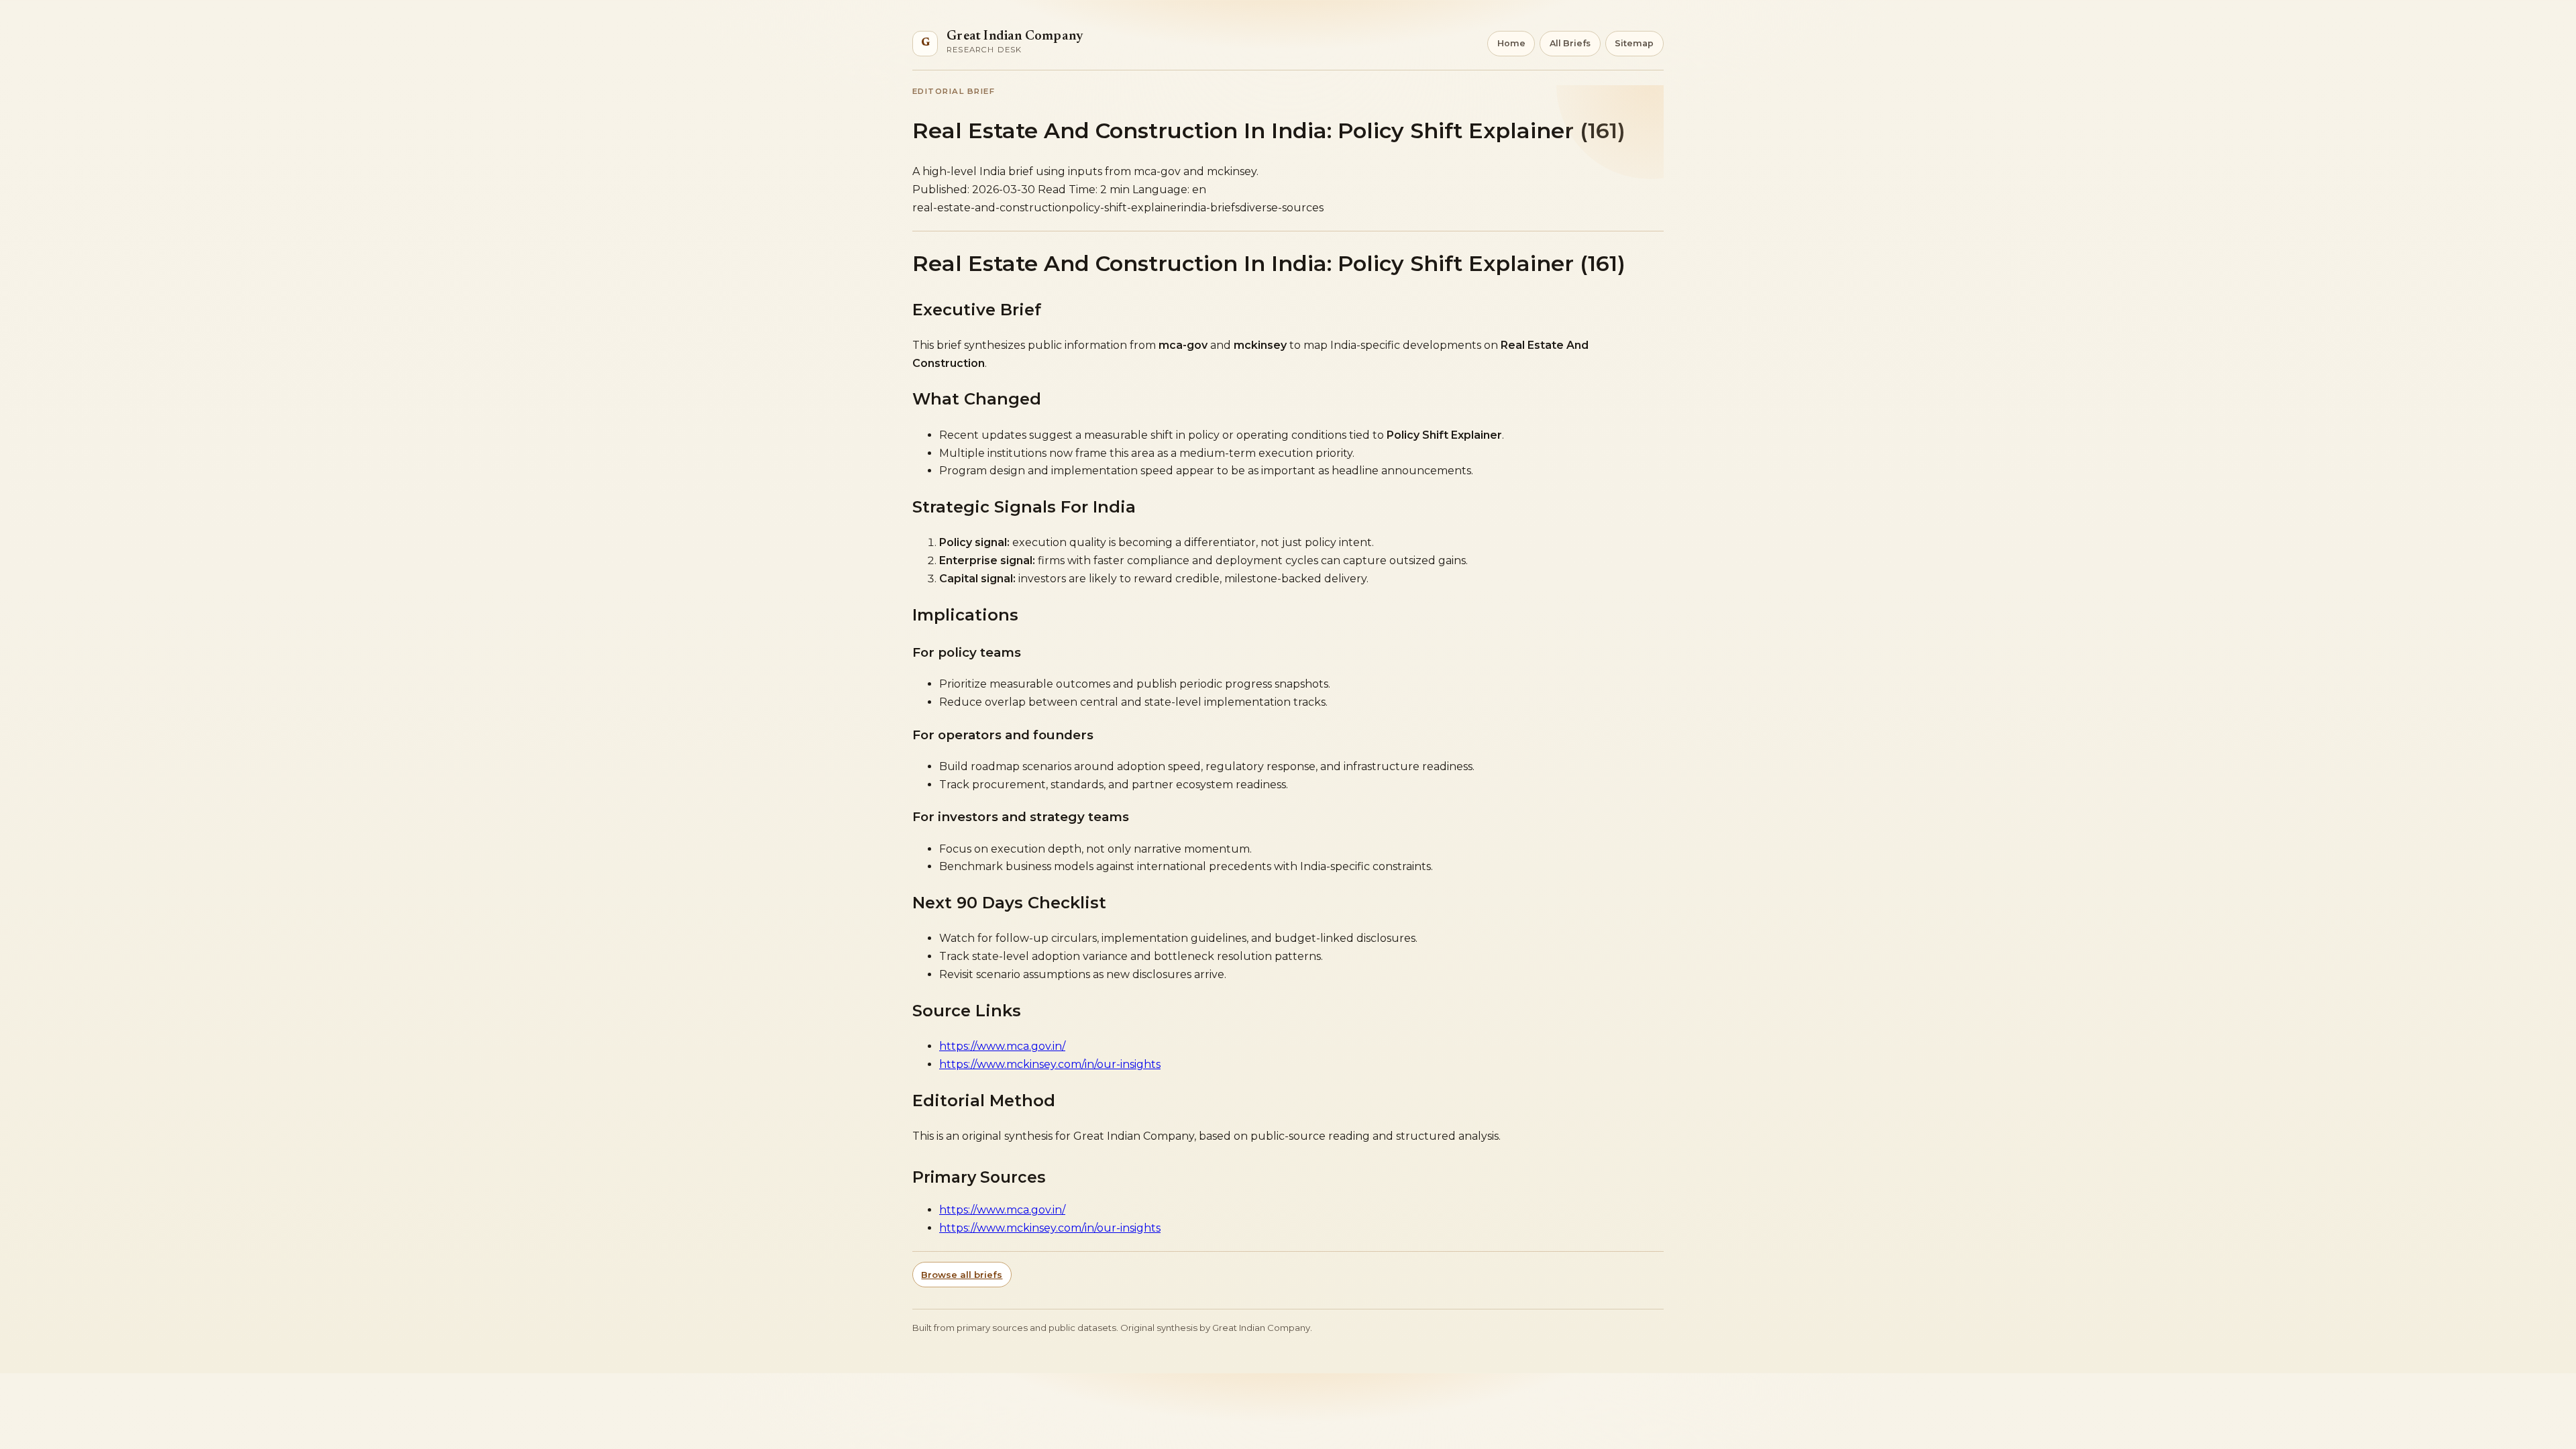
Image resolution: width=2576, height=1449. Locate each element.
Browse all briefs (962, 1275)
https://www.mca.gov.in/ (1002, 1046)
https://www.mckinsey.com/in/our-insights (1050, 1064)
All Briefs (1570, 43)
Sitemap (1634, 43)
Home (1511, 43)
